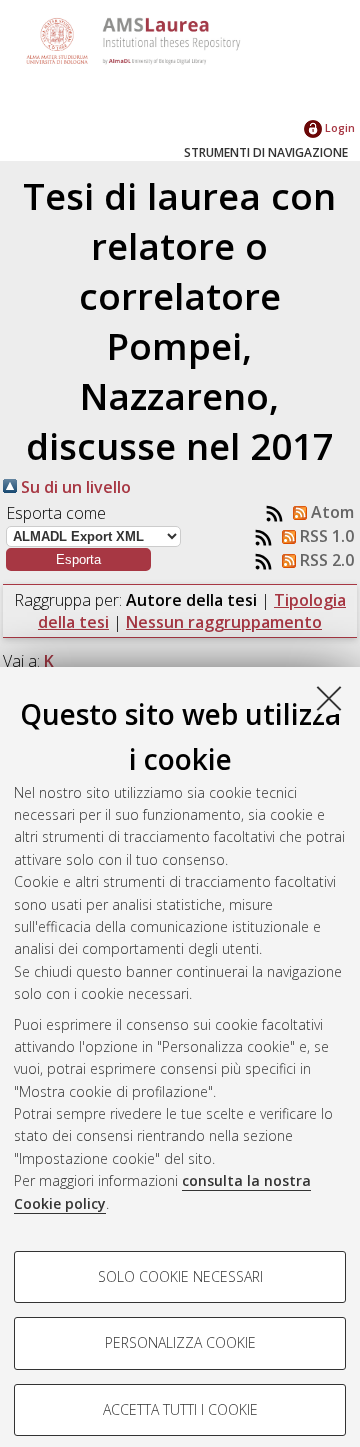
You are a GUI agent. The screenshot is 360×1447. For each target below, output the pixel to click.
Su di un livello (74, 487)
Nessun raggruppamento (224, 622)
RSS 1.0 (325, 536)
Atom (330, 512)
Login (338, 127)
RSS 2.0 (325, 560)
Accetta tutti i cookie (180, 1409)
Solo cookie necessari (180, 1276)
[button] (78, 559)
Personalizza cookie (180, 1342)
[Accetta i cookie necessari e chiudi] (329, 698)
